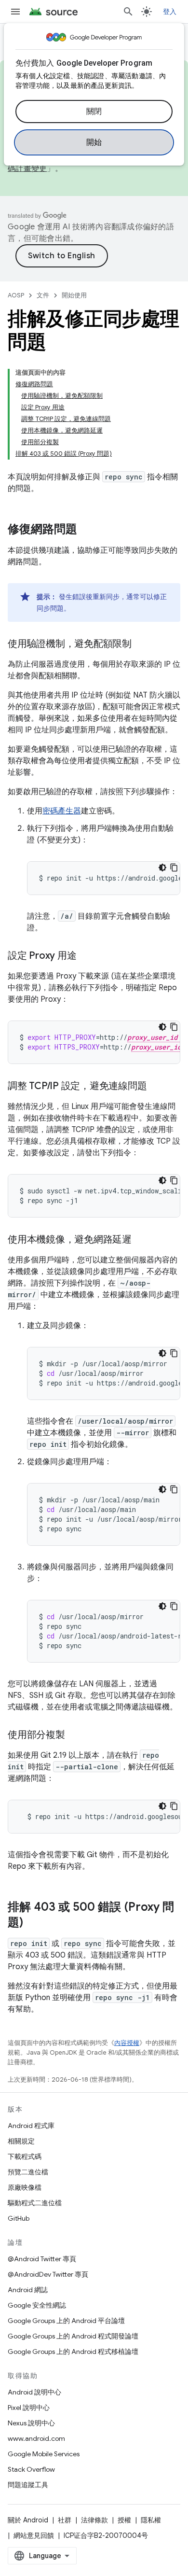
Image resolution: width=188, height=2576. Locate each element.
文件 (43, 295)
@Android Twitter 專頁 (42, 2259)
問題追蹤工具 (28, 2485)
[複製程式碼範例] (174, 868)
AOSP (16, 295)
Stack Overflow (31, 2469)
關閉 (94, 112)
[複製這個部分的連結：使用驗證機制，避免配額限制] (141, 644)
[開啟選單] (15, 12)
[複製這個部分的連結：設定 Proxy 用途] (86, 956)
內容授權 (127, 2043)
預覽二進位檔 (28, 2172)
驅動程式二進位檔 (35, 2203)
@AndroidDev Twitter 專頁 (48, 2274)
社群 (65, 2520)
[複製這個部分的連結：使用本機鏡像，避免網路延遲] (141, 1240)
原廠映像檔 (25, 2187)
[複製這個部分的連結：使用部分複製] (75, 1736)
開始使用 (74, 295)
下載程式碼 (25, 2156)
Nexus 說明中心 (31, 2423)
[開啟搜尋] (128, 12)
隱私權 (151, 2520)
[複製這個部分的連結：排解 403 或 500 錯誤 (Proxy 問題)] (33, 1923)
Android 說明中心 (34, 2392)
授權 (124, 2520)
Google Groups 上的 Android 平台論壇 (66, 2321)
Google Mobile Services (44, 2454)
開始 (94, 142)
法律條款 (94, 2520)
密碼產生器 (62, 811)
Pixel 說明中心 (29, 2408)
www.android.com (36, 2438)
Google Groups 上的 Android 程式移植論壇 (73, 2352)
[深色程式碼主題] (162, 868)
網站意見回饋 (34, 2535)
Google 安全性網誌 (37, 2305)
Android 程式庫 (31, 2126)
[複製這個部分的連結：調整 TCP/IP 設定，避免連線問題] (156, 1087)
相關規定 (21, 2141)
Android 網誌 (28, 2290)
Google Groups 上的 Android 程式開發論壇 (73, 2336)
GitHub (19, 2218)
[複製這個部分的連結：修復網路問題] (87, 530)
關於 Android (28, 2520)
